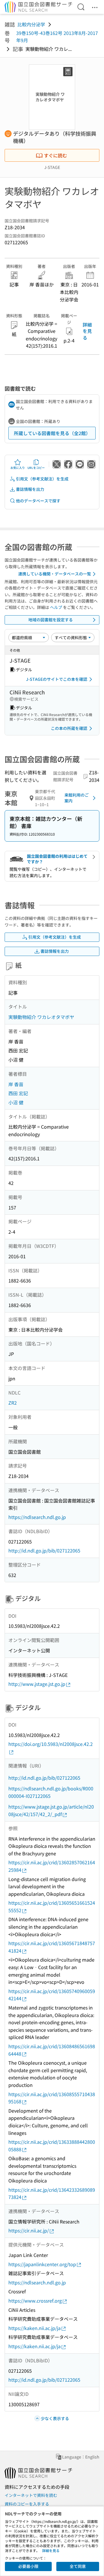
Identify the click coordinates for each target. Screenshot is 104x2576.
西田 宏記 (18, 1093)
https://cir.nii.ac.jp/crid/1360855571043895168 (52, 2098)
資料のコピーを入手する (27, 2504)
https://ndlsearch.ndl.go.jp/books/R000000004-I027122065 (51, 1792)
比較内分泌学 (31, 24)
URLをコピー (36, 468)
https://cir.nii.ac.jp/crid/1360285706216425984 (52, 1866)
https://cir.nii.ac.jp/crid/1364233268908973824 (52, 2193)
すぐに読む (55, 155)
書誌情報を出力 (30, 489)
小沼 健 (16, 1102)
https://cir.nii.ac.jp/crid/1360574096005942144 (52, 1995)
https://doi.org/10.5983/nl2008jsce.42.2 (51, 1744)
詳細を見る (87, 331)
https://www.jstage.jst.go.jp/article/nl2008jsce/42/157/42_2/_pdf (51, 1810)
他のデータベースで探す (38, 501)
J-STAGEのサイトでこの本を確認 (57, 679)
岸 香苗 (16, 1084)
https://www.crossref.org (35, 2301)
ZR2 (13, 1403)
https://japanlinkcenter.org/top (42, 2264)
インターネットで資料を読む (31, 2495)
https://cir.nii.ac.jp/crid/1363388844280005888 (52, 2146)
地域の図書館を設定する (51, 620)
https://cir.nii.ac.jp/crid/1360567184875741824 (52, 1947)
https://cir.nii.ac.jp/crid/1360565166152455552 (52, 1906)
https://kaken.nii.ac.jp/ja (35, 2328)
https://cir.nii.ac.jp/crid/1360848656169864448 (52, 2050)
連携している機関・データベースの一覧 (55, 574)
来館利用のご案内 (77, 798)
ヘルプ (56, 607)
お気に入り (18, 468)
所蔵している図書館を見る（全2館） (52, 433)
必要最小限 (28, 2566)
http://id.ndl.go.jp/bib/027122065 (44, 1550)
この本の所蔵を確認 (69, 728)
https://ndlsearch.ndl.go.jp (37, 1517)
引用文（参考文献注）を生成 (42, 479)
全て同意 (78, 2566)
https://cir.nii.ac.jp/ (29, 2230)
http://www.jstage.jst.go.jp (37, 1684)
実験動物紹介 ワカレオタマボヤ (41, 1017)
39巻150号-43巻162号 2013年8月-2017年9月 (57, 37)
